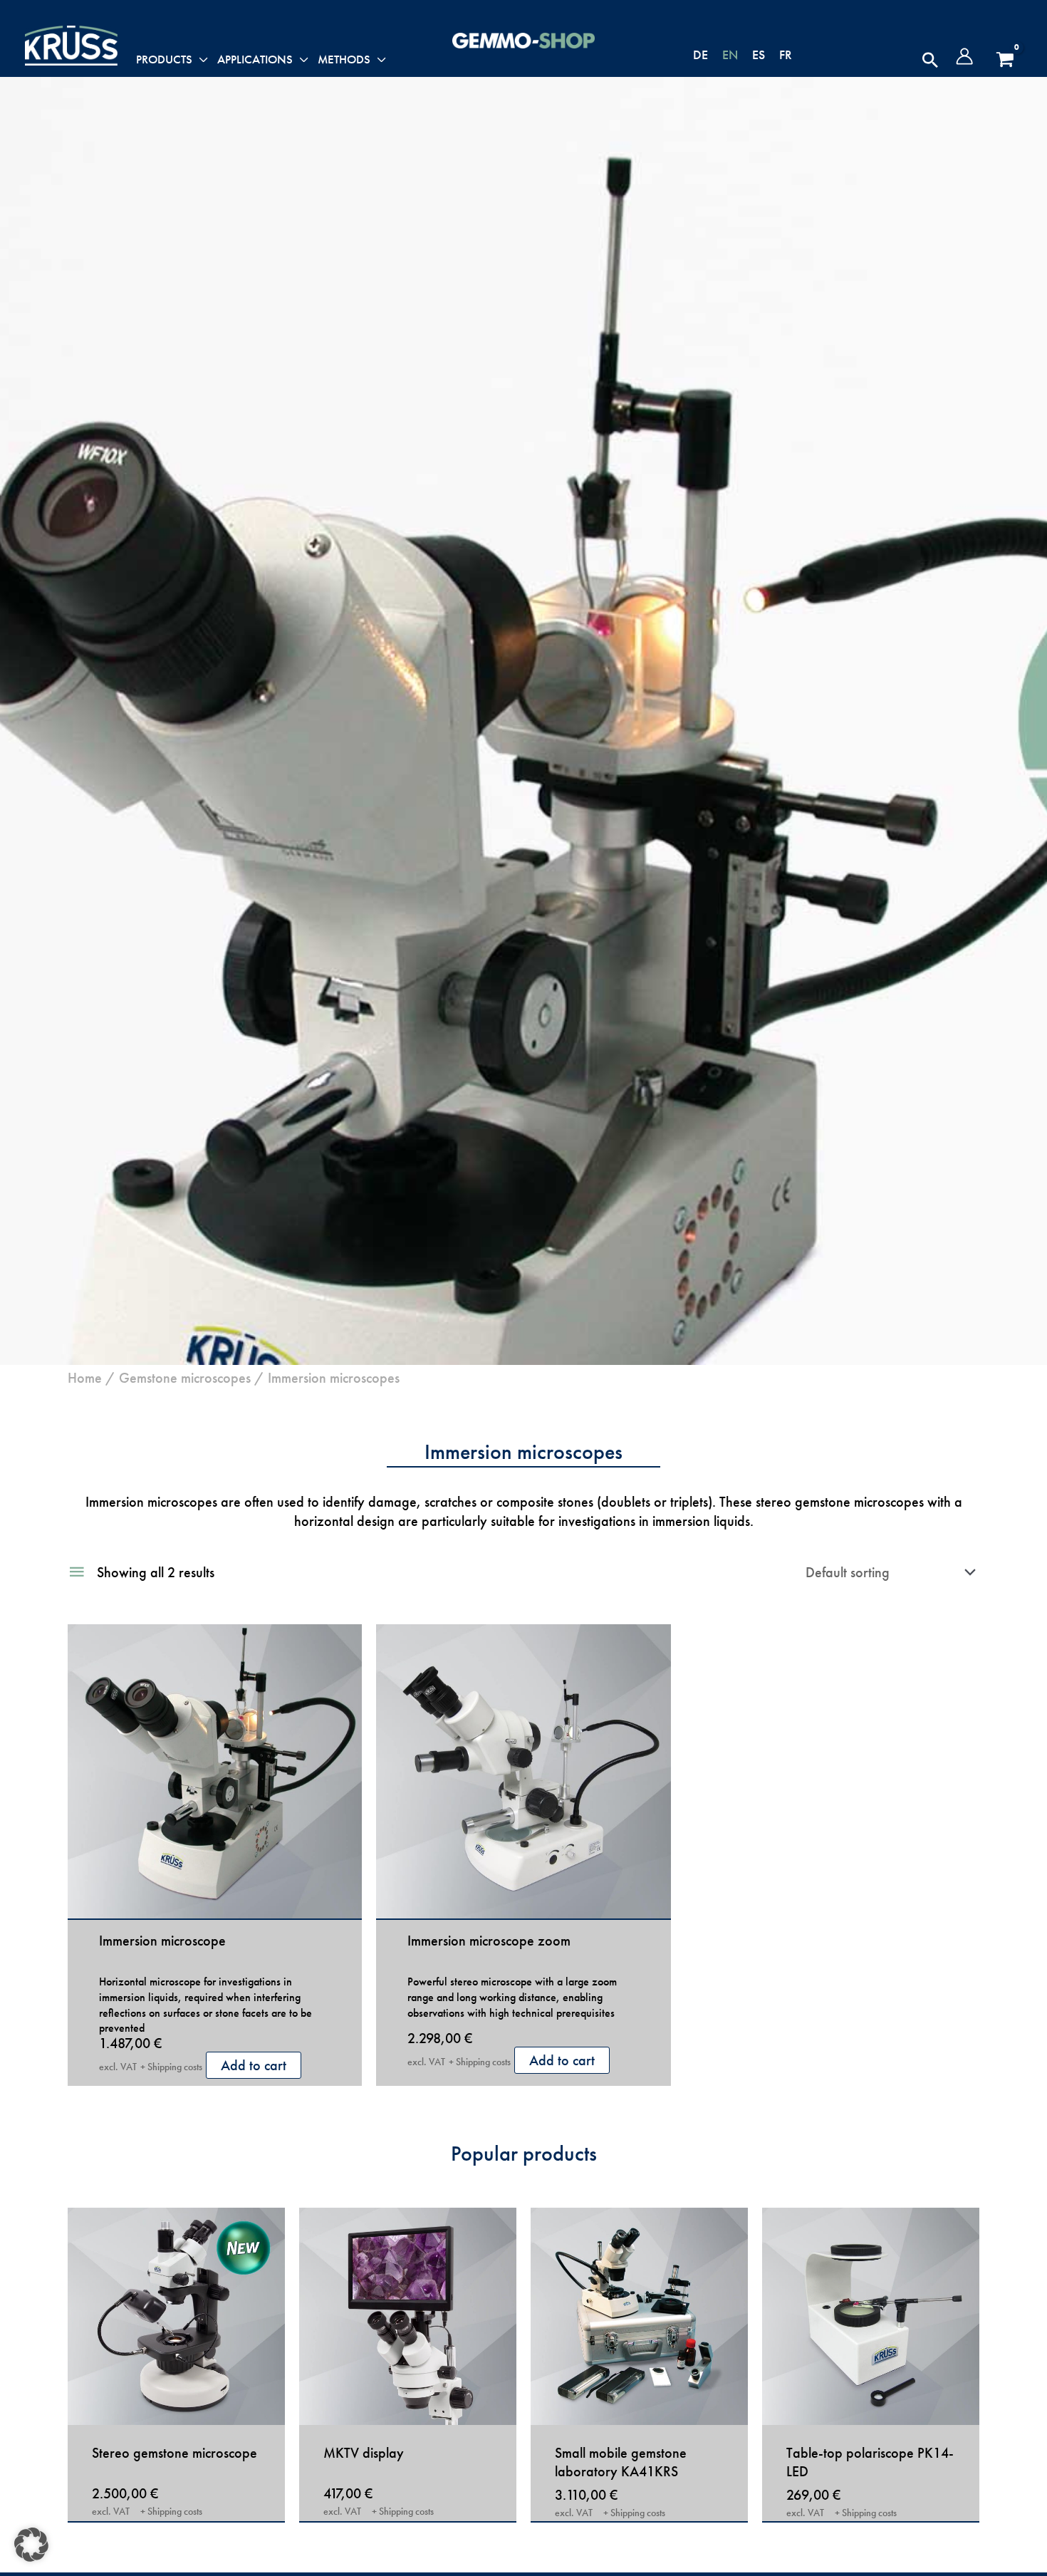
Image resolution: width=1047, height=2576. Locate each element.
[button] (930, 60)
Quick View (215, 1901)
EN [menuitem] (730, 54)
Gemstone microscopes (185, 1378)
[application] (200, 60)
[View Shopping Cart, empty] (1005, 60)
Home (85, 1378)
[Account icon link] (964, 56)
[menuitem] (700, 54)
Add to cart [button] (254, 2065)
